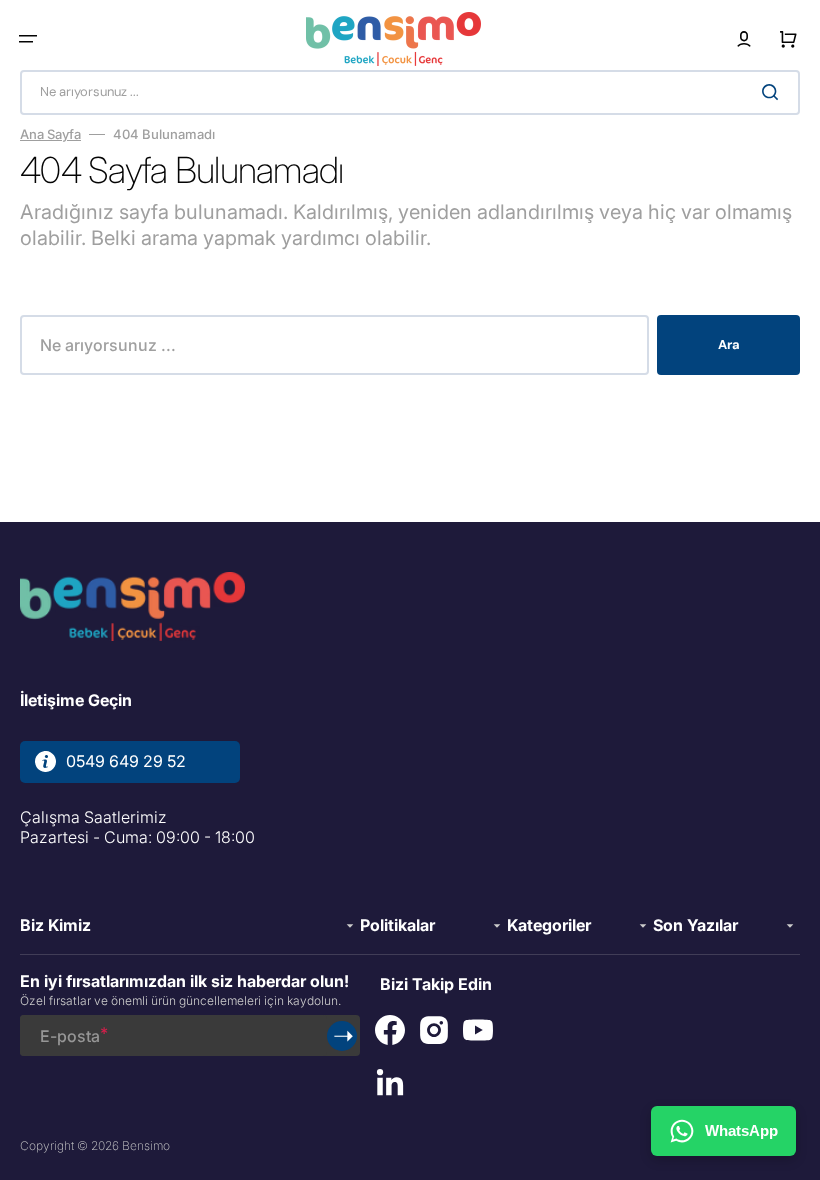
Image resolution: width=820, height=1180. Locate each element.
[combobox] (410, 92)
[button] (28, 39)
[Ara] (774, 92)
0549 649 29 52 (126, 761)
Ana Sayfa (50, 134)
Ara (729, 344)
